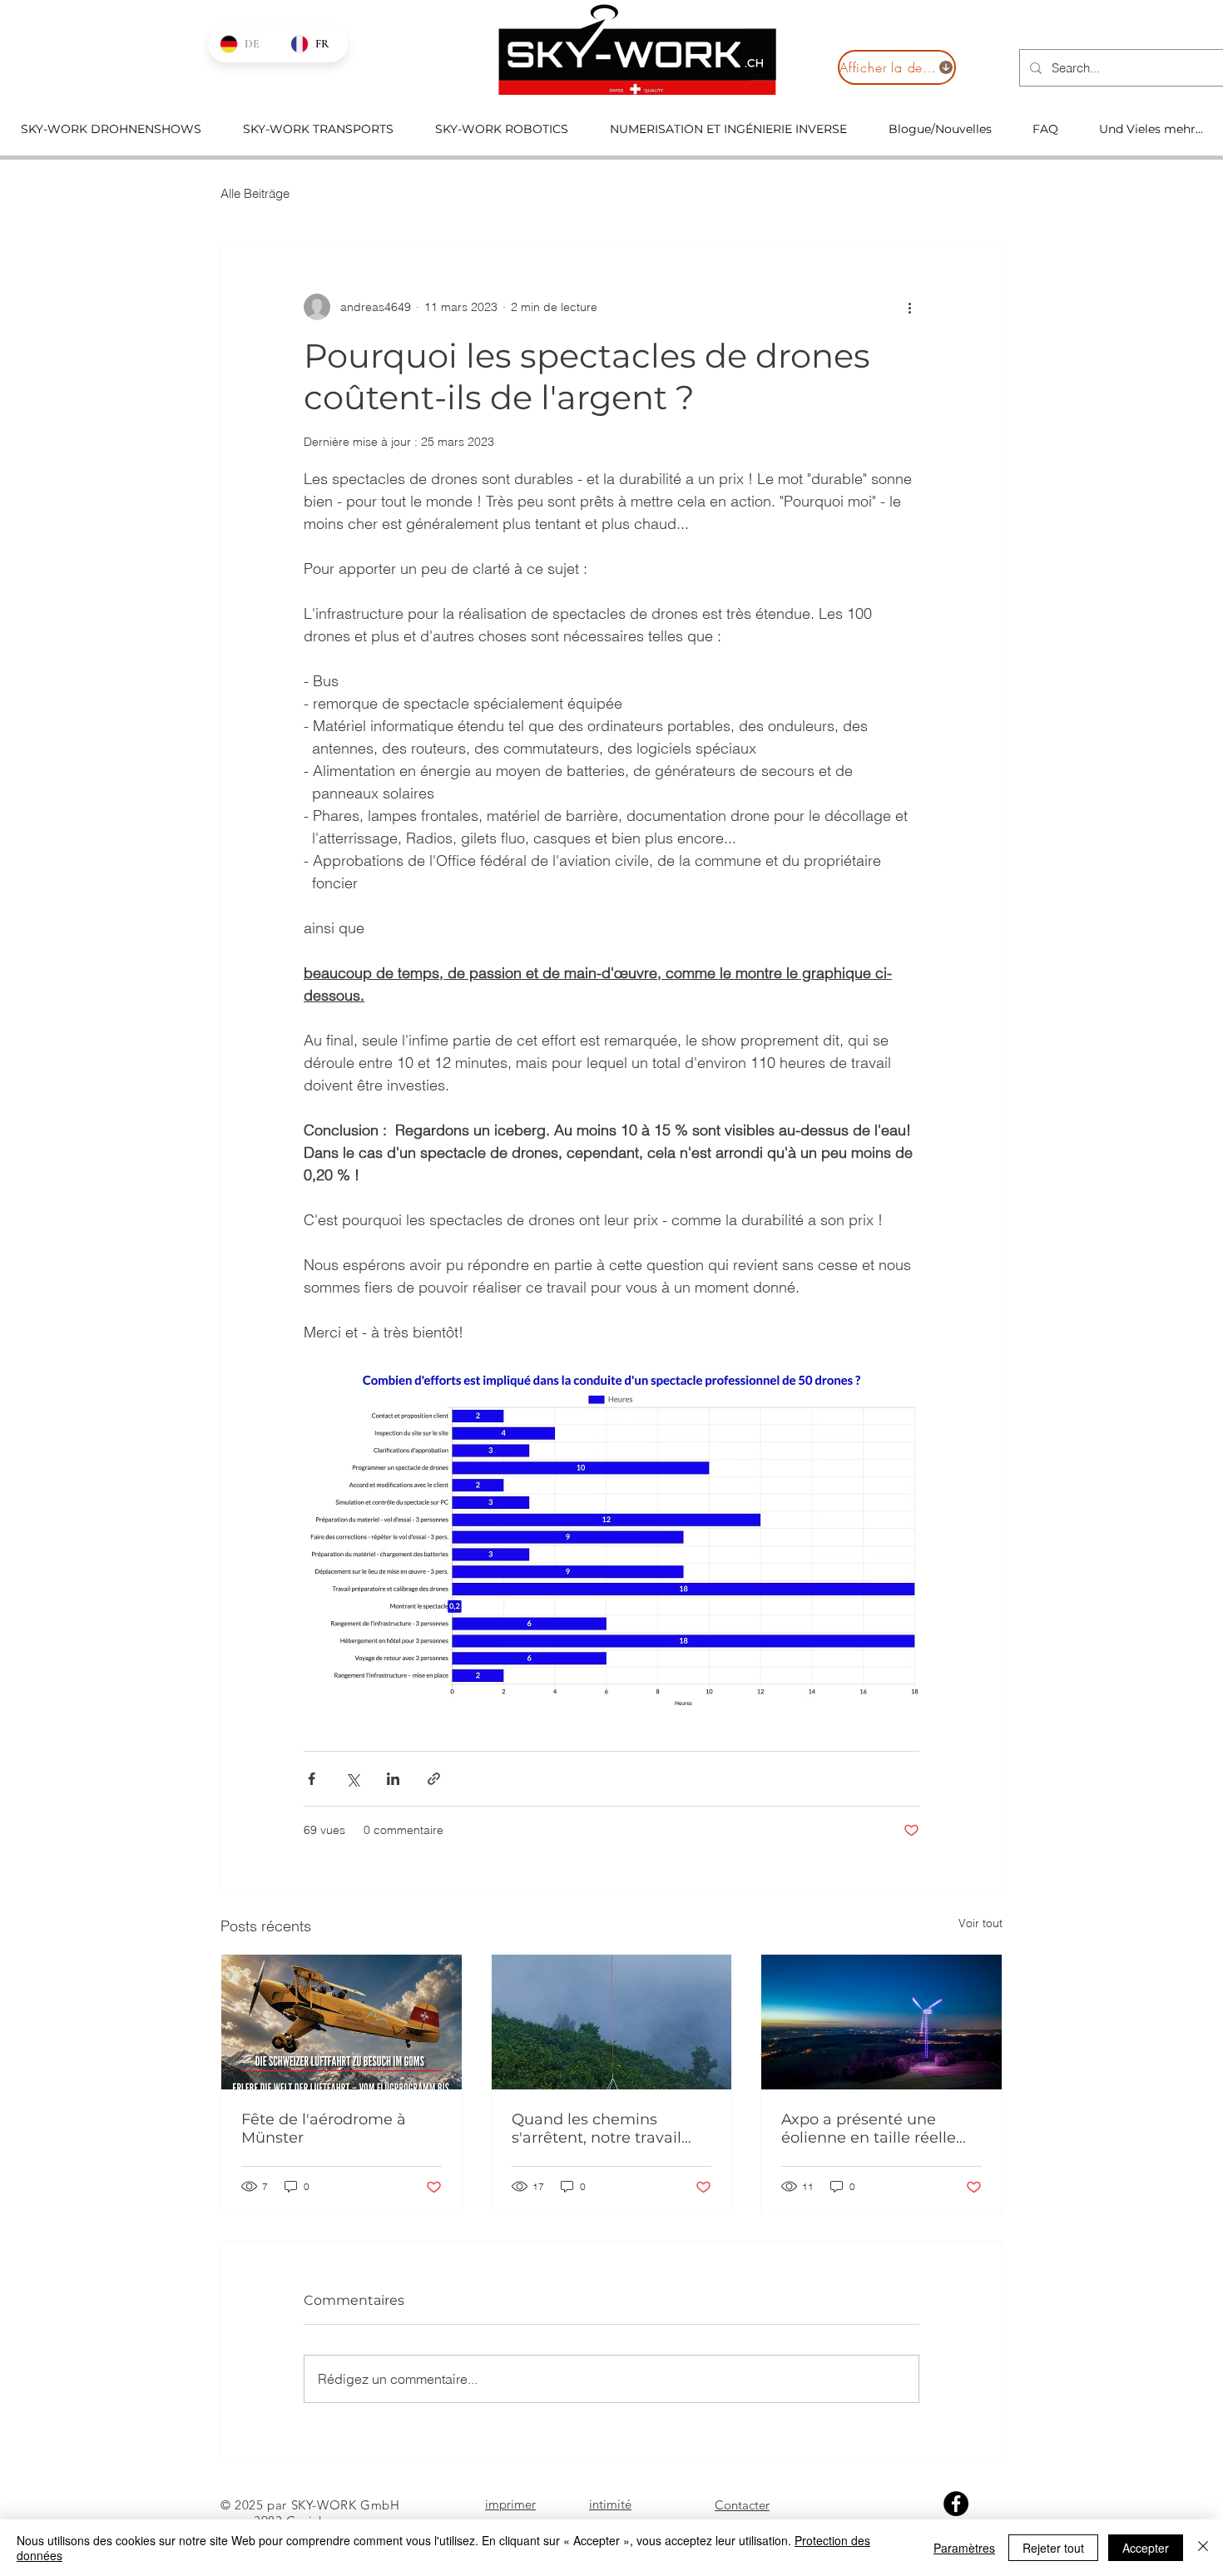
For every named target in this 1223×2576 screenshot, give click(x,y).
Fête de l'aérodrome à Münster (324, 2129)
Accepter (1146, 2548)
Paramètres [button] (964, 2548)
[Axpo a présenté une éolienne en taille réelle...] (881, 2022)
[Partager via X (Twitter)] (352, 1779)
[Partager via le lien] (434, 1779)
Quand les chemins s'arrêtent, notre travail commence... (597, 2129)
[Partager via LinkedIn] (393, 1779)
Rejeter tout (1053, 2548)
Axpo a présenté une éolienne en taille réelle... (874, 2129)
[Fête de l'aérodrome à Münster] (342, 2022)
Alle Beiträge (255, 193)
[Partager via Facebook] (312, 1779)
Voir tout (980, 1923)
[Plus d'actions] (909, 307)
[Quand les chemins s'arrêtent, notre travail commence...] (612, 2022)
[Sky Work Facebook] (956, 2504)
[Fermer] (1203, 2548)
